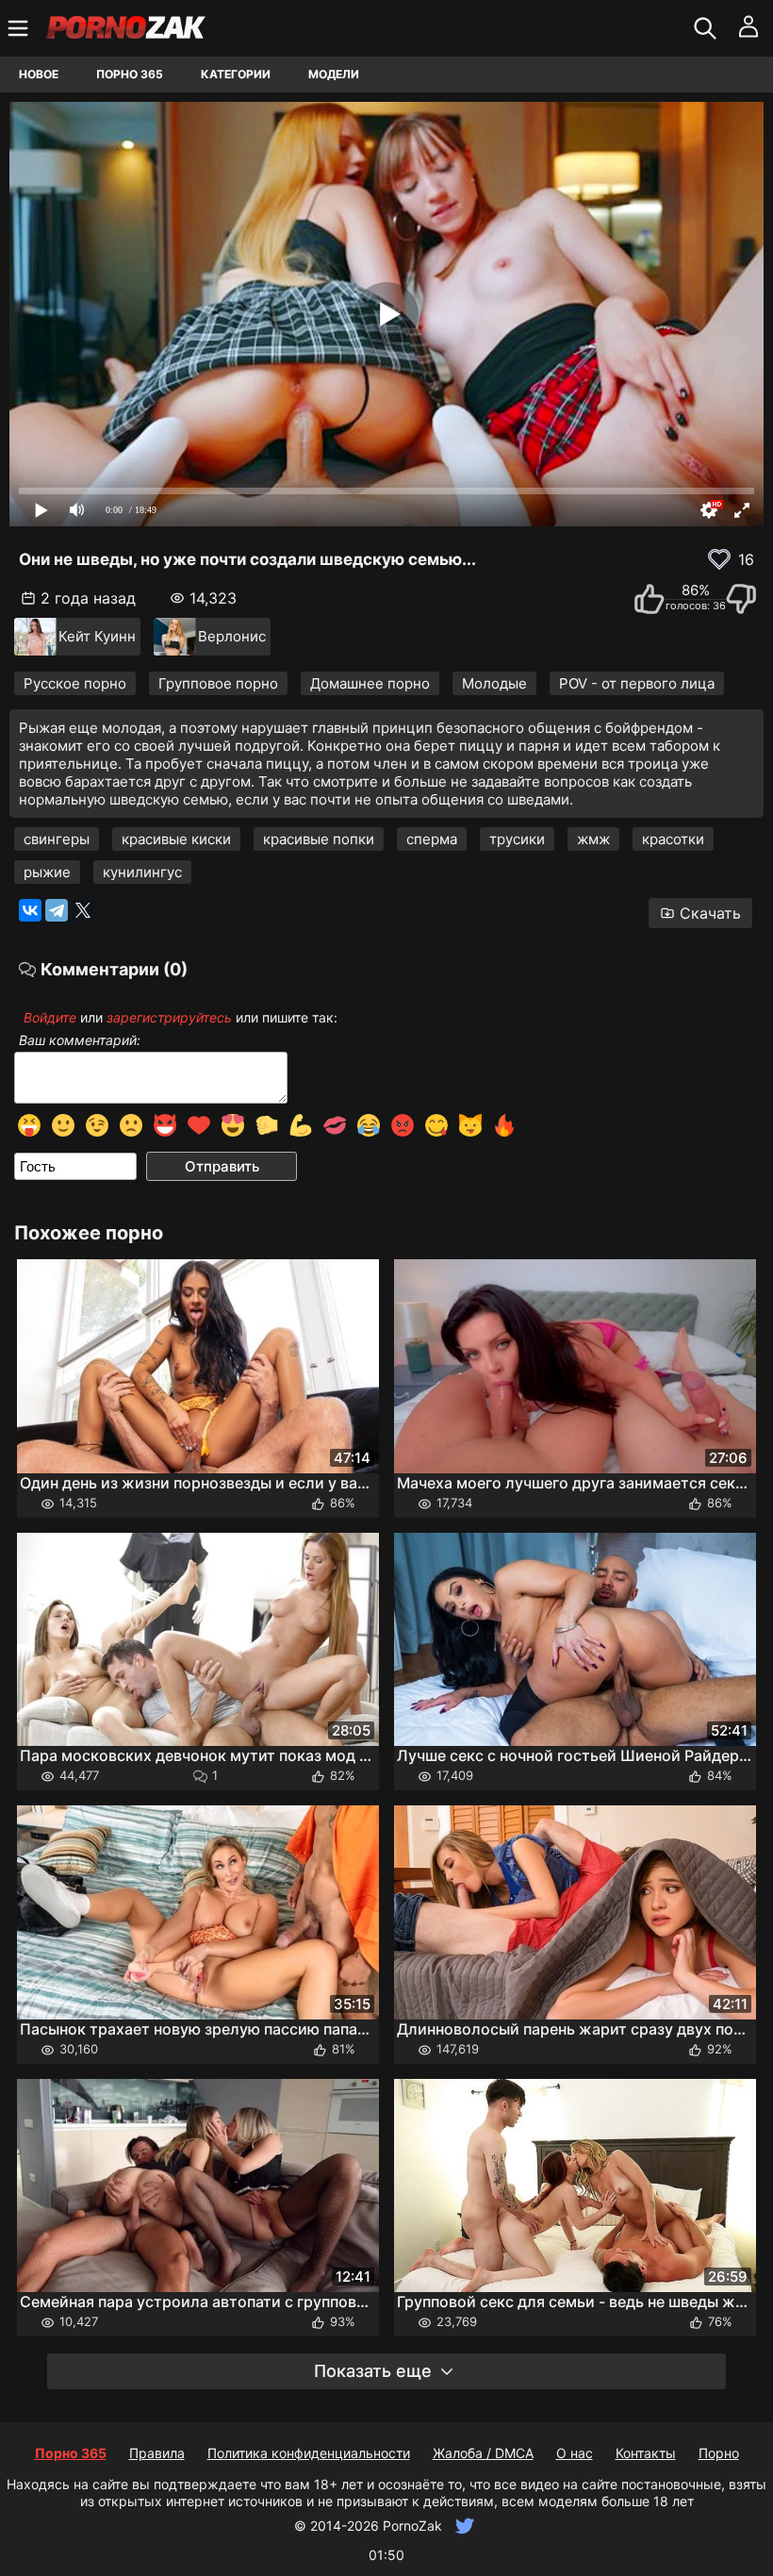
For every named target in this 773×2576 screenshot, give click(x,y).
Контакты (646, 2453)
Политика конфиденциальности (309, 2453)
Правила (157, 2453)
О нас (575, 2453)
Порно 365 (130, 74)
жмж (593, 839)
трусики (517, 839)
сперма (432, 839)
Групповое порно (218, 683)
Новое (39, 74)
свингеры (57, 839)
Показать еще (373, 2371)
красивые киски (176, 839)
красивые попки (319, 839)
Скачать (710, 913)
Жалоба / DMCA (483, 2453)
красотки (673, 839)
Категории (236, 74)
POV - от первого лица (637, 683)
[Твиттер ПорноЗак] (462, 2526)
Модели (334, 74)
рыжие (47, 872)
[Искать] (707, 28)
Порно (719, 2453)
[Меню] (20, 28)
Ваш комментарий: (80, 1040)
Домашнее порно (370, 683)
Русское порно (75, 683)
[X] (83, 910)
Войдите (50, 1017)
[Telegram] (57, 910)
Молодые (494, 683)
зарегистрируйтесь (169, 1017)
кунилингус (142, 872)
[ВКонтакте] (30, 910)
